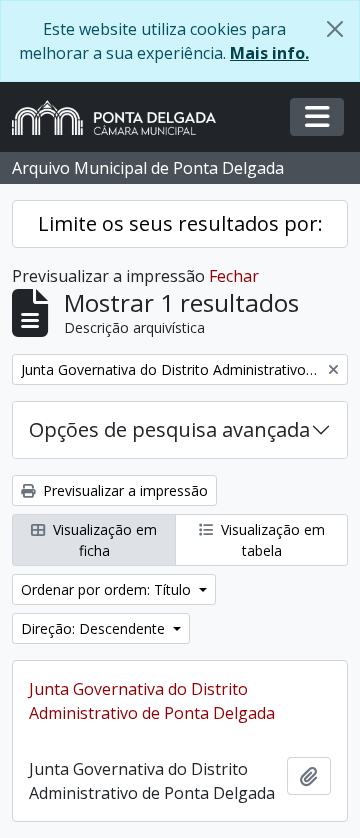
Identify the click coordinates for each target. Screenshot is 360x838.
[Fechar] (335, 29)
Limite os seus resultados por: (180, 223)
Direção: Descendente (95, 628)
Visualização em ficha (103, 540)
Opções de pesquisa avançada (169, 429)
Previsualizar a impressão (123, 490)
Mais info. (269, 53)
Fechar (234, 276)
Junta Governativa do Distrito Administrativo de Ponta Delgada (152, 701)
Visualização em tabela (271, 540)
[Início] (122, 117)
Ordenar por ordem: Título (108, 589)
